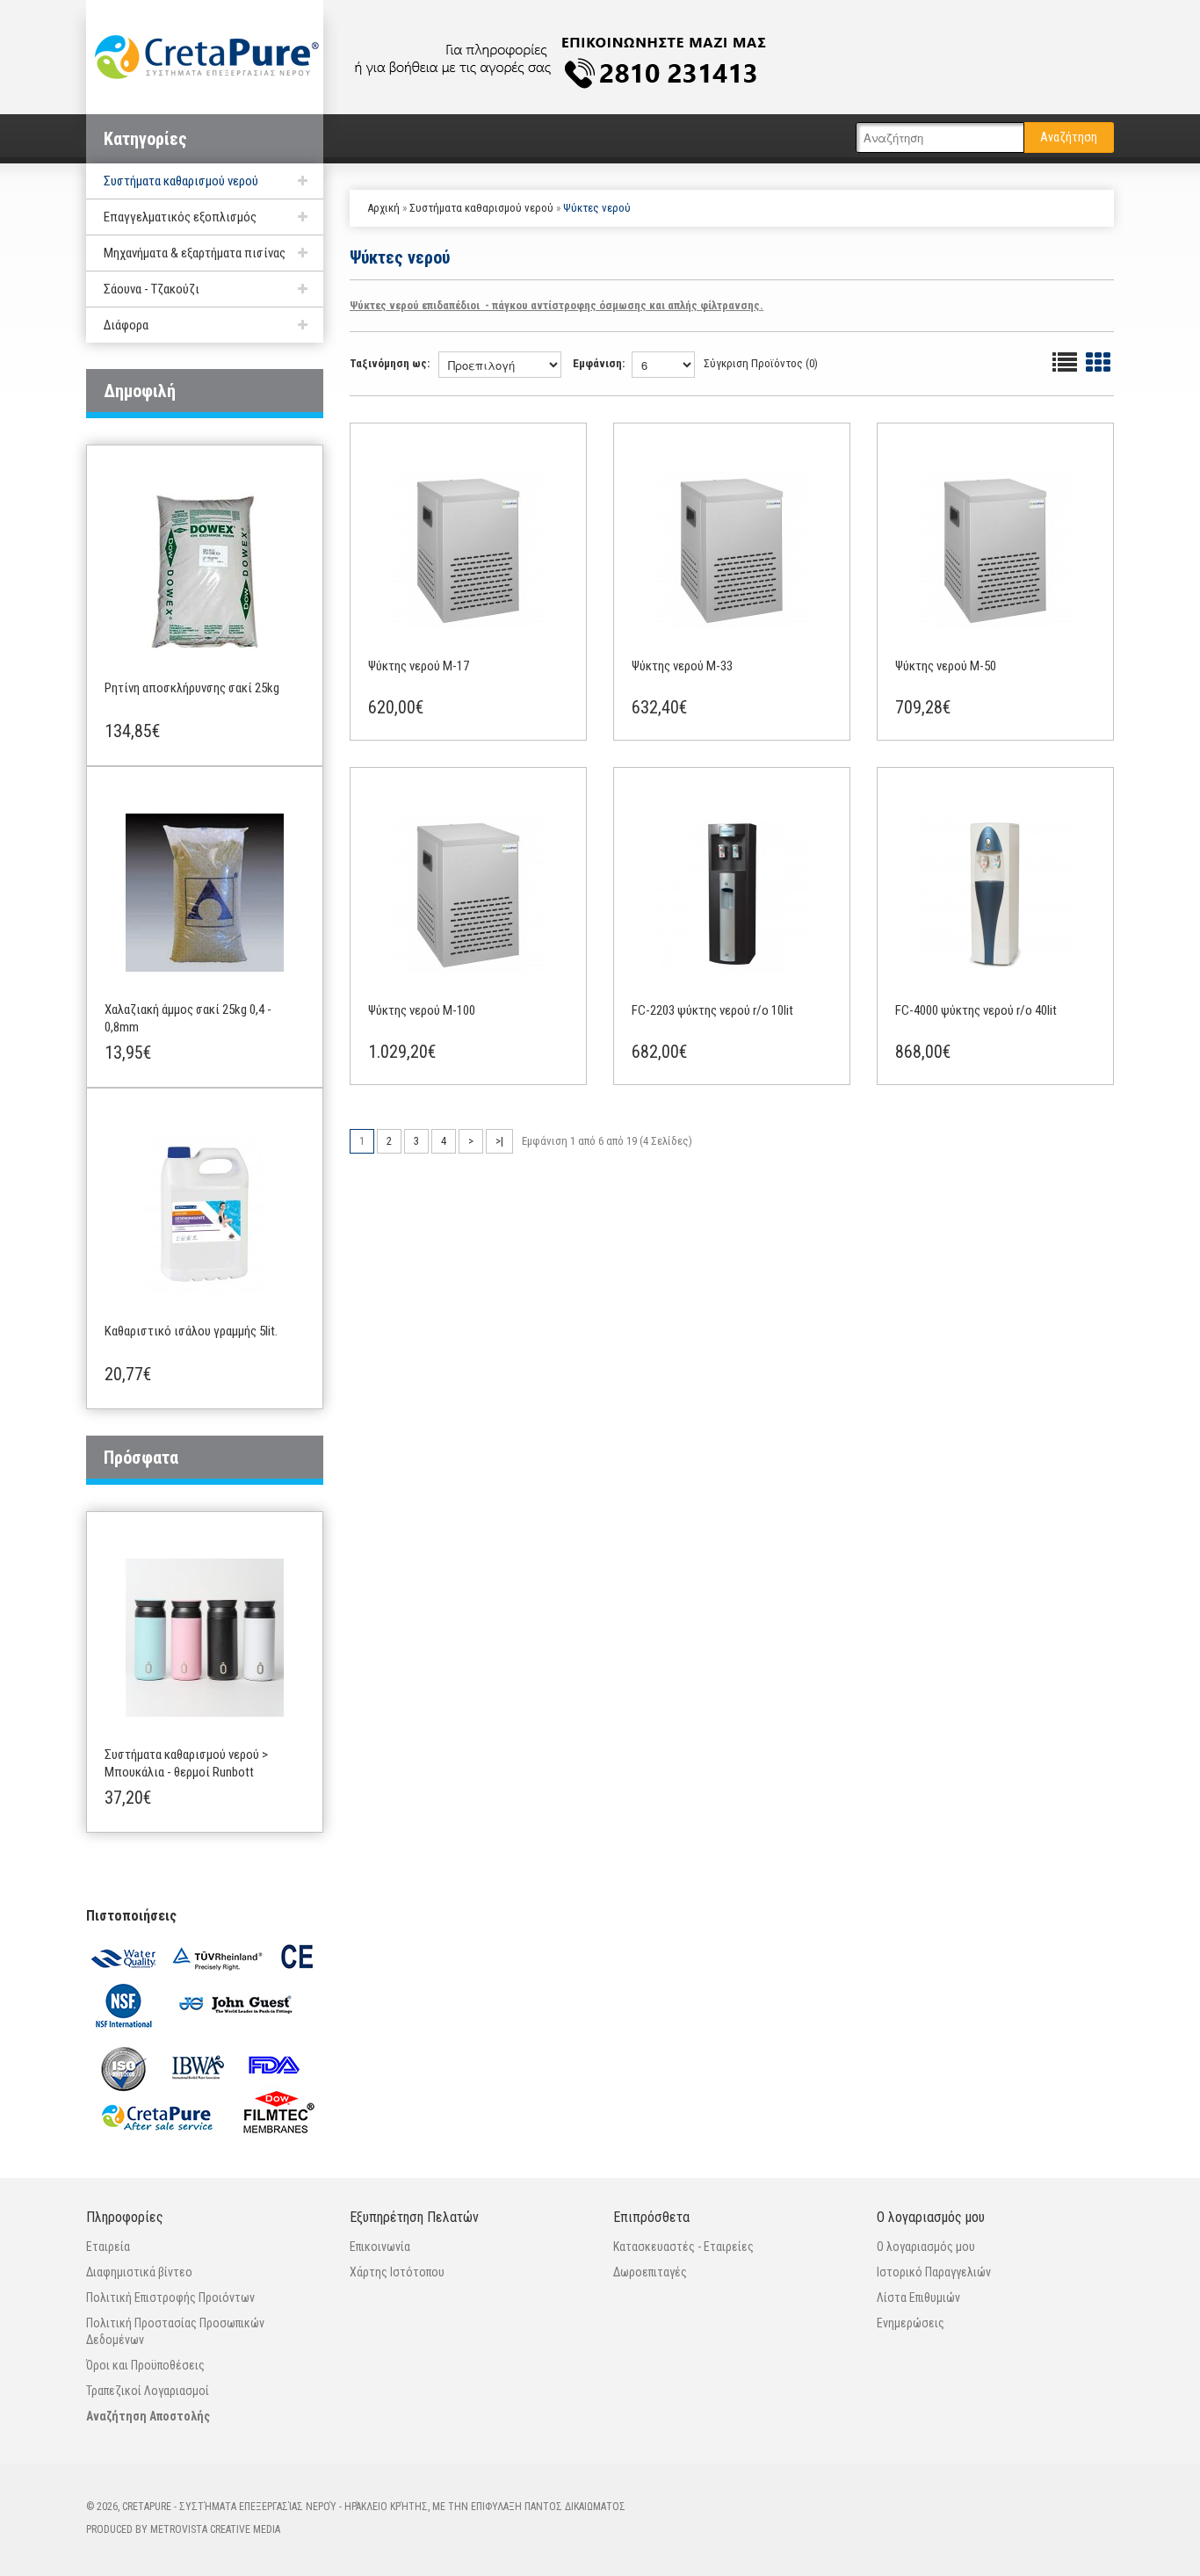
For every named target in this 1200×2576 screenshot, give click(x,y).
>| (499, 1141)
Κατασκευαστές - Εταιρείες (683, 2247)
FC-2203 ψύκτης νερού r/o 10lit (712, 1010)
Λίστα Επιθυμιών (918, 2297)
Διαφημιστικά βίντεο (139, 2272)
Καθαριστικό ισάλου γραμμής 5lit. (191, 1331)
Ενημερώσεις (911, 2323)
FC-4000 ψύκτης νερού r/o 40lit (976, 1010)
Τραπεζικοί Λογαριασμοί (148, 2391)
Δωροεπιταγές (650, 2272)
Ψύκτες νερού (597, 208)
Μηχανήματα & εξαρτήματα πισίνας (195, 253)
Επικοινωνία (380, 2247)
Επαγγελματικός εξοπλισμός (180, 217)
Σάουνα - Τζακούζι (152, 289)
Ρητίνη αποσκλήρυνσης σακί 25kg (192, 688)
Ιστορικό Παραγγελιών (934, 2272)
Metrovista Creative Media (215, 2529)
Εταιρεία (108, 2247)
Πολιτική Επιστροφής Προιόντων (170, 2297)
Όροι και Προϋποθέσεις (145, 2365)
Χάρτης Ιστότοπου (397, 2272)
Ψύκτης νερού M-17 (419, 666)
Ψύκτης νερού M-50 (946, 666)
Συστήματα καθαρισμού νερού (181, 181)
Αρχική (383, 208)
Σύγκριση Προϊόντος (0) (761, 363)
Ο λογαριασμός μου (926, 2247)
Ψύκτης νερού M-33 (682, 666)
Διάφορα (126, 325)
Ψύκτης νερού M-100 (422, 1010)
